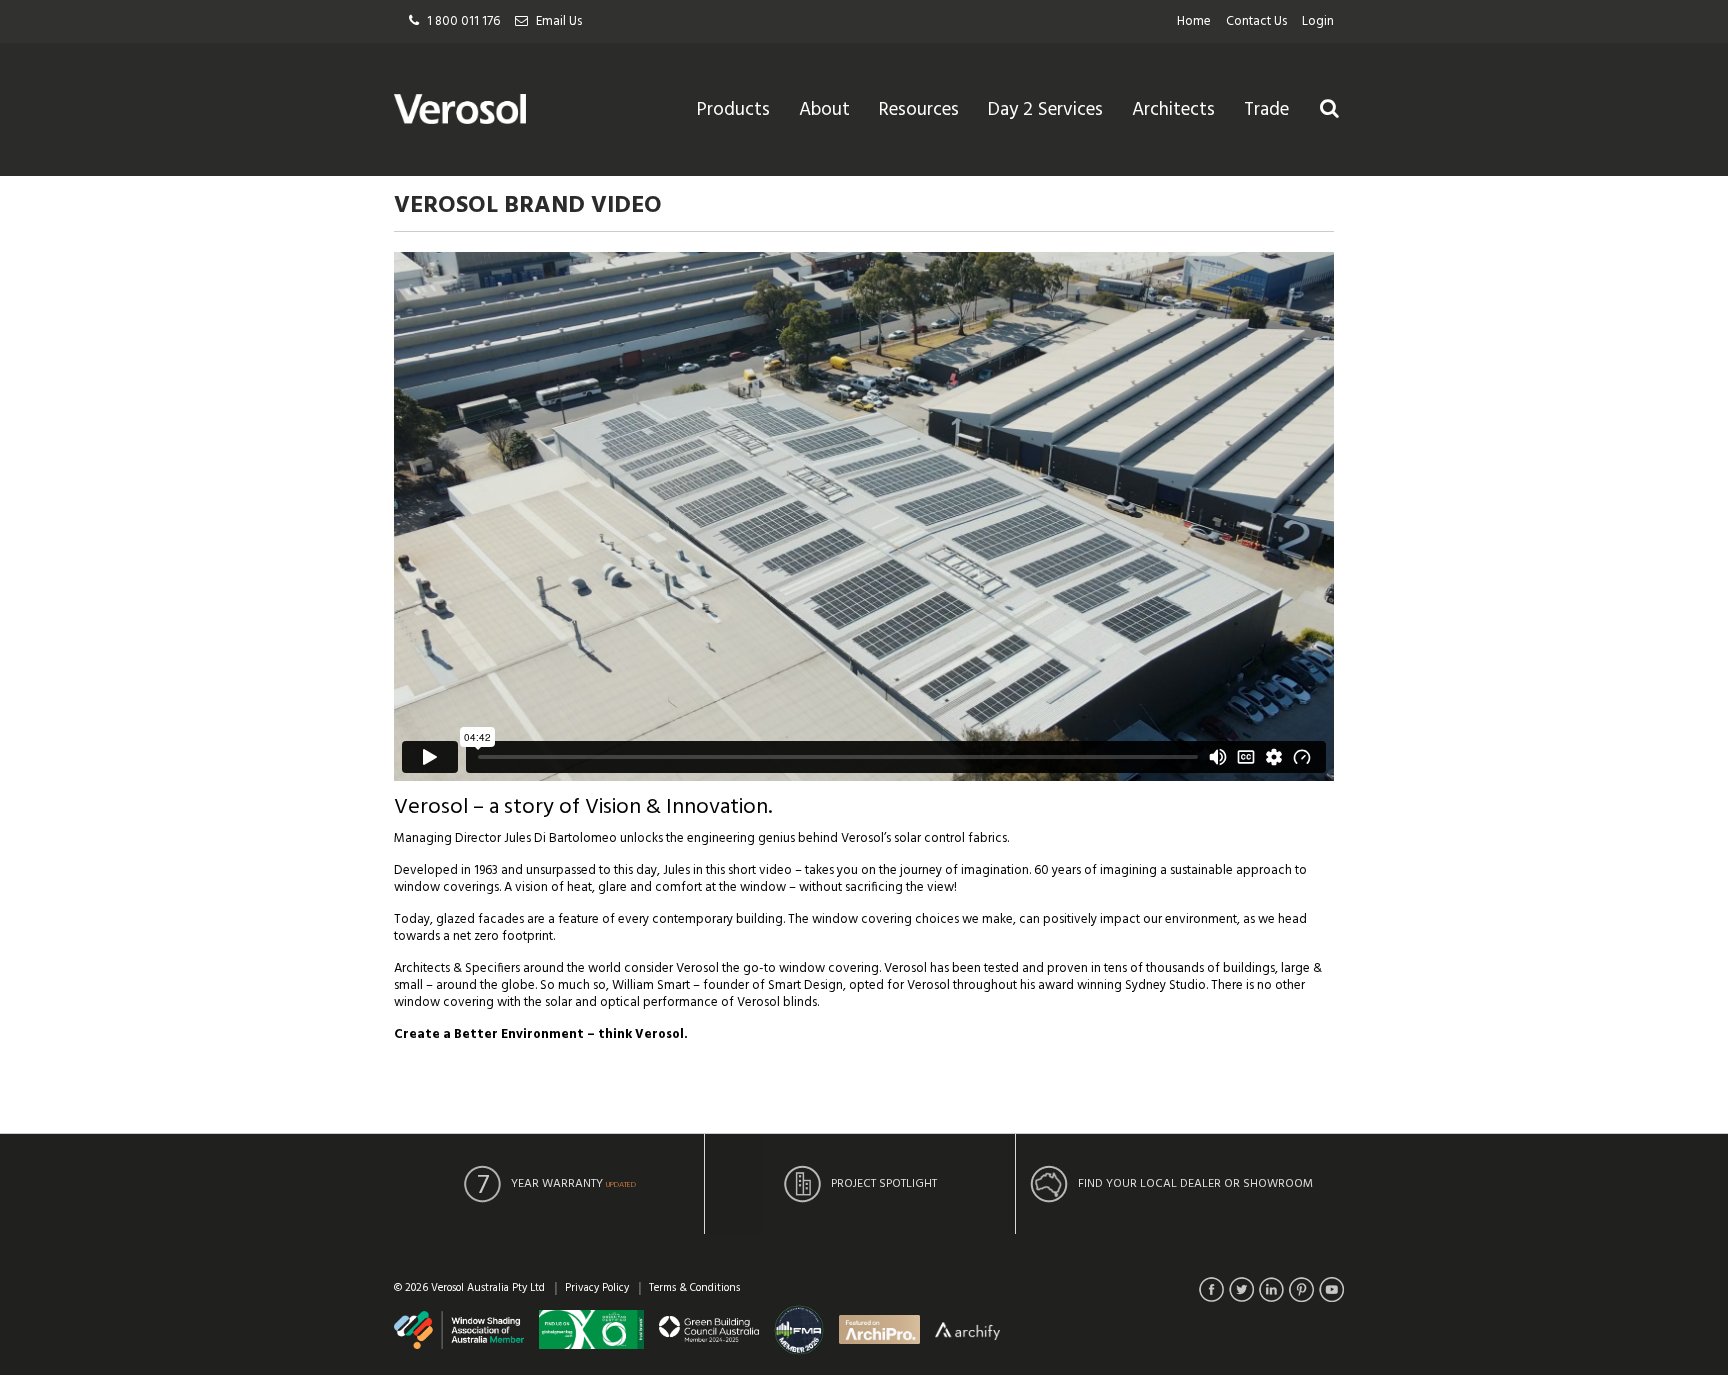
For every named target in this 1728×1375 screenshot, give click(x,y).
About (824, 110)
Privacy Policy (597, 1288)
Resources (919, 110)
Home (1194, 21)
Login (1318, 21)
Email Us (559, 21)
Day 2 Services (1045, 110)
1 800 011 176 (463, 21)
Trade (1266, 110)
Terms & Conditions (694, 1288)
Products (733, 110)
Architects (1173, 110)
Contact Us (1256, 21)
